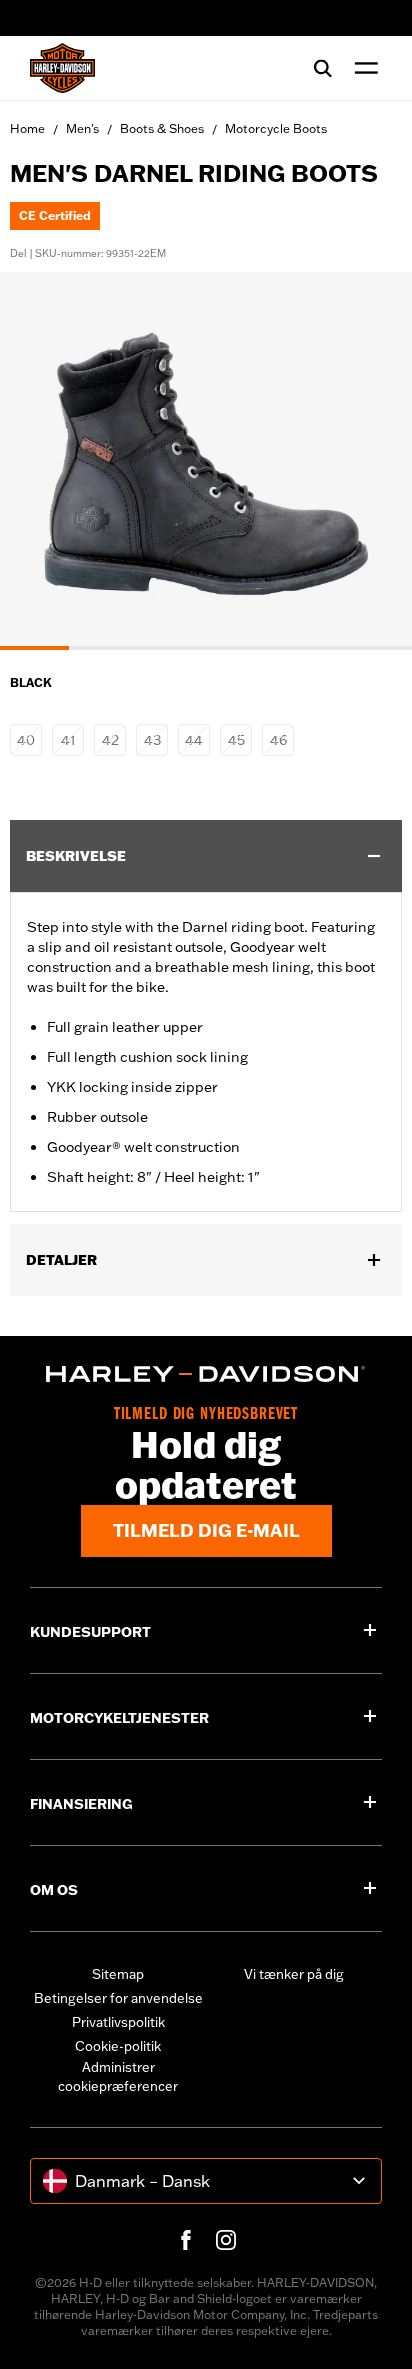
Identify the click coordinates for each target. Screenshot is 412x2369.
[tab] (34, 648)
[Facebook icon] (186, 2240)
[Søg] (323, 68)
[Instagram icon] (226, 2240)
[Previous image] (40, 461)
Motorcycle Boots (276, 128)
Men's (82, 128)
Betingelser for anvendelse (118, 1998)
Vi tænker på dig (294, 1974)
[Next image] (372, 461)
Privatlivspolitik (118, 2022)
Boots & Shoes (162, 128)
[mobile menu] (362, 68)
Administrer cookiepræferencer (118, 2077)
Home (27, 128)
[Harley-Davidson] (206, 1374)
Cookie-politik (118, 2046)
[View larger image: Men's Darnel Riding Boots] (206, 458)
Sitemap (118, 1974)
